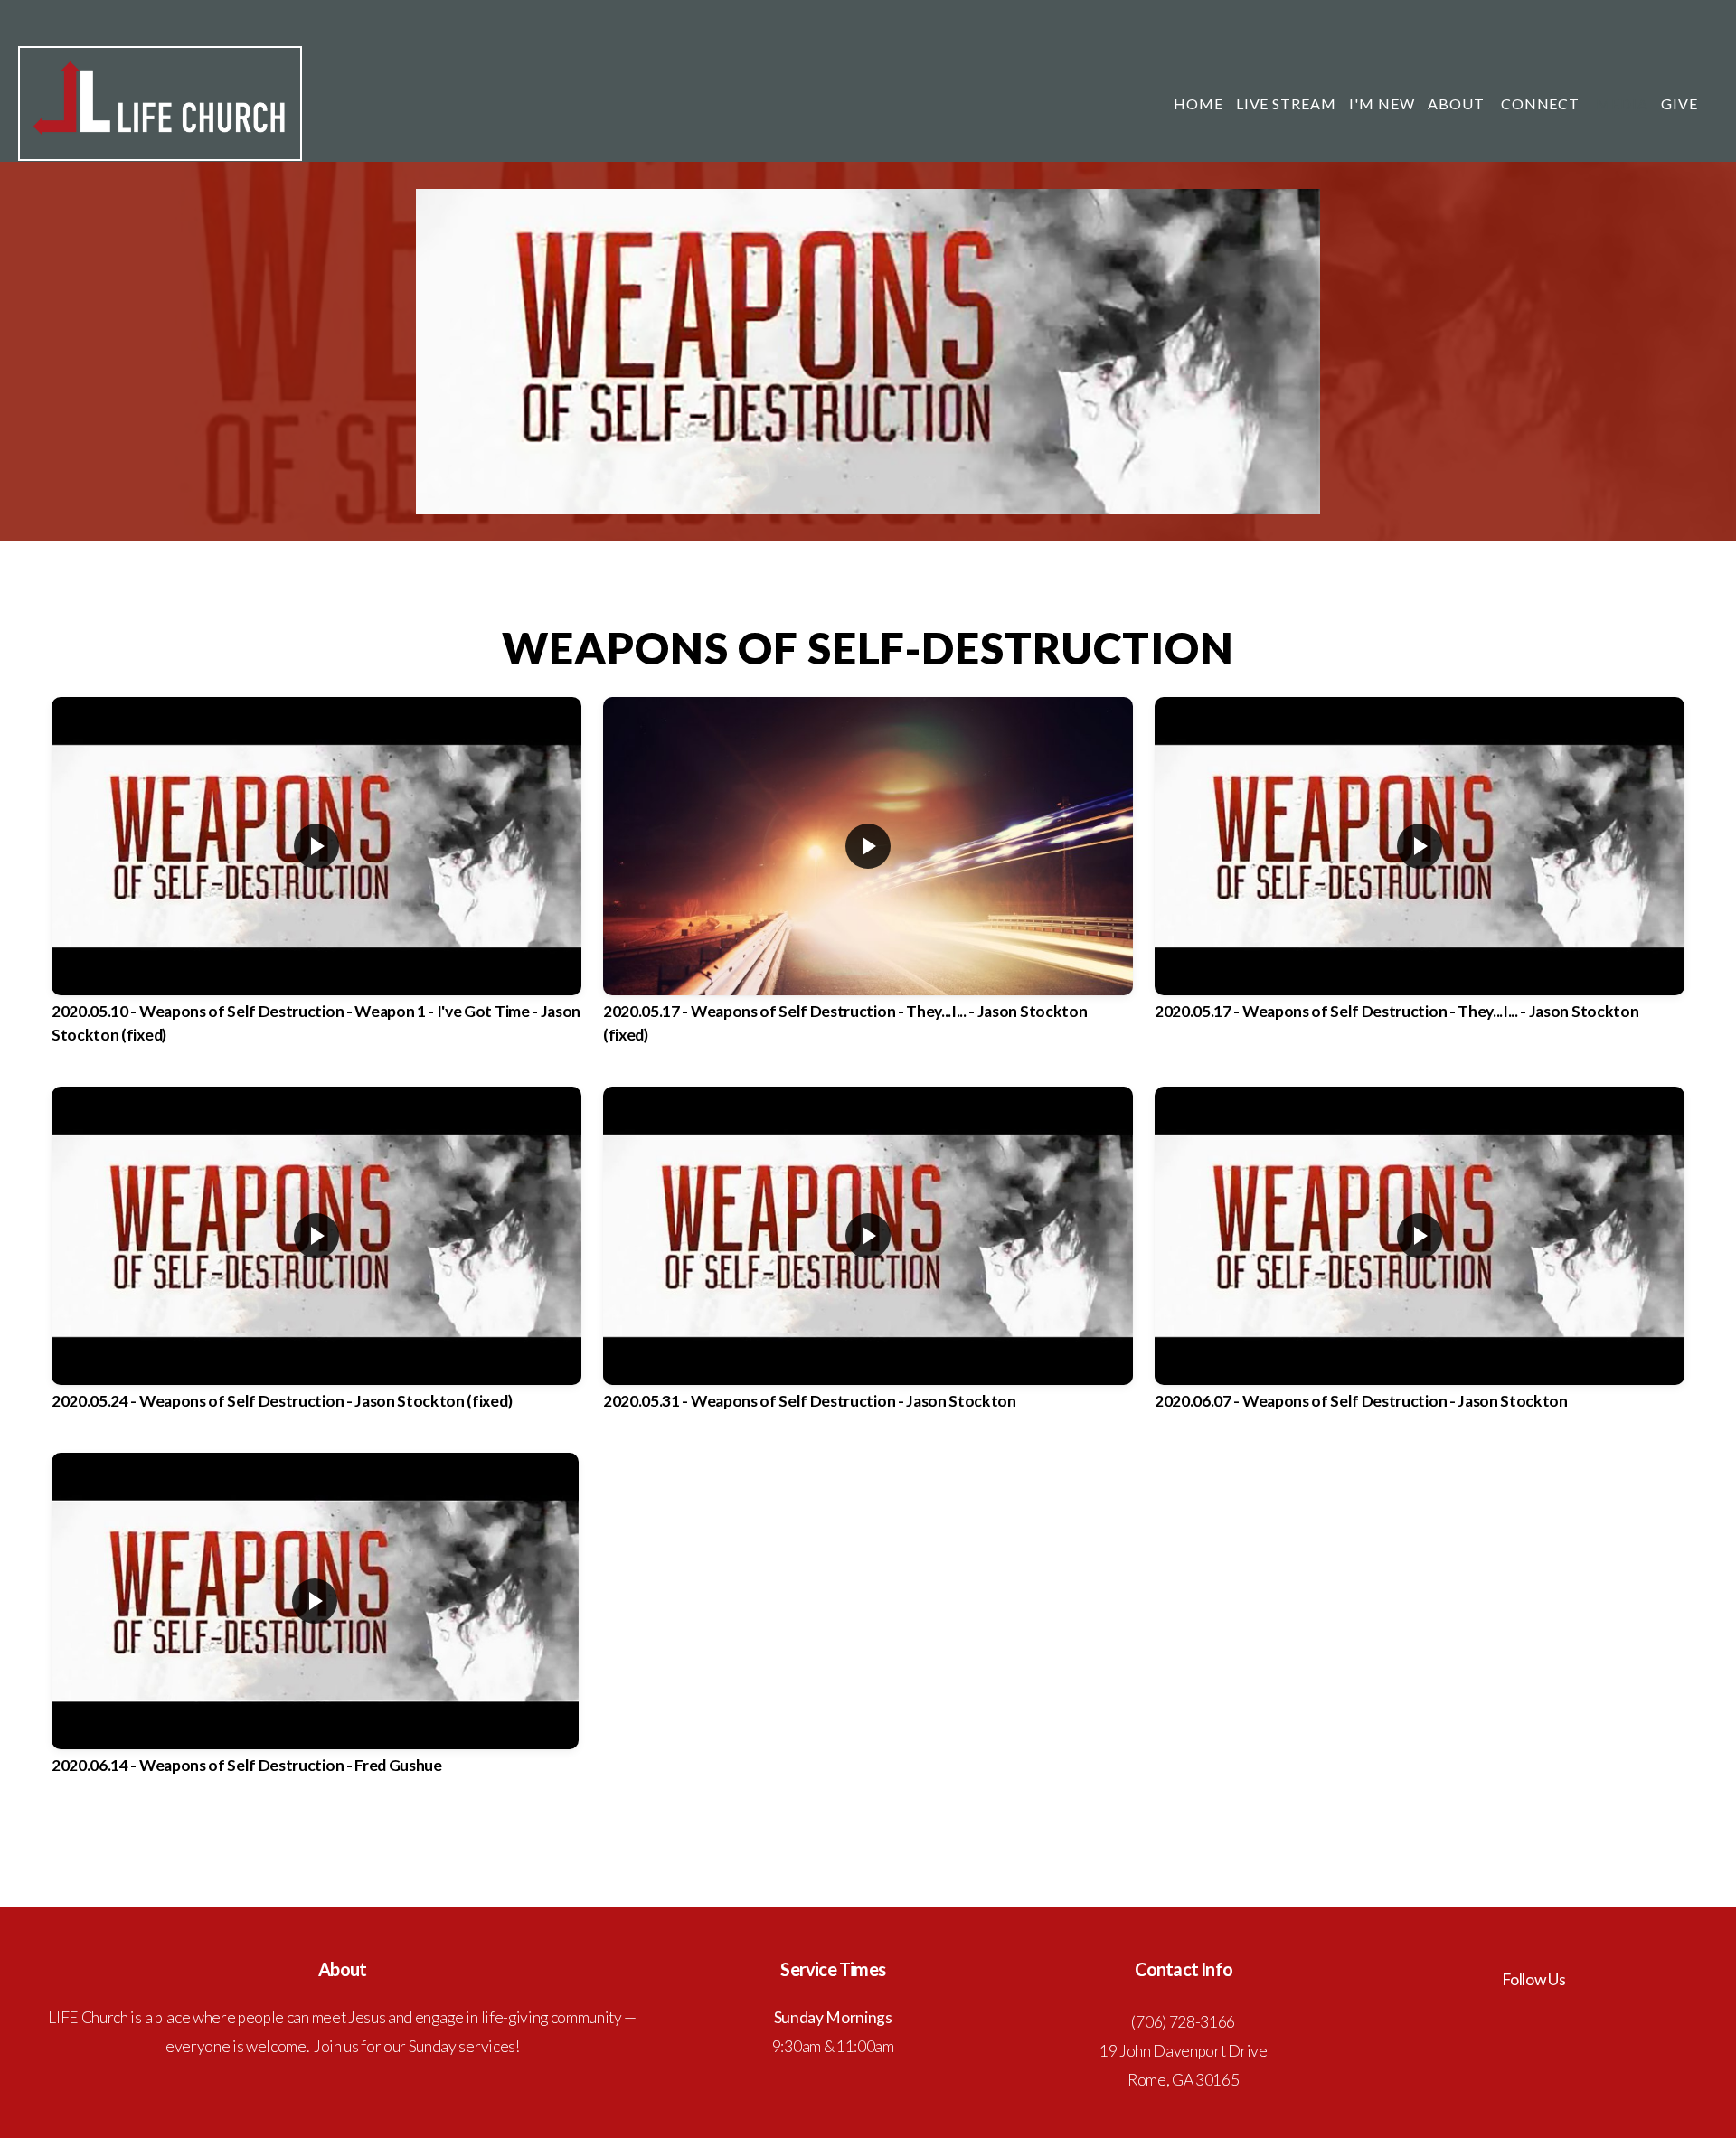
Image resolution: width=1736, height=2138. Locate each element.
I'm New (1382, 104)
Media (1622, 104)
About (1458, 104)
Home (1198, 104)
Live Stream (1287, 104)
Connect (1543, 104)
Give (1679, 104)
